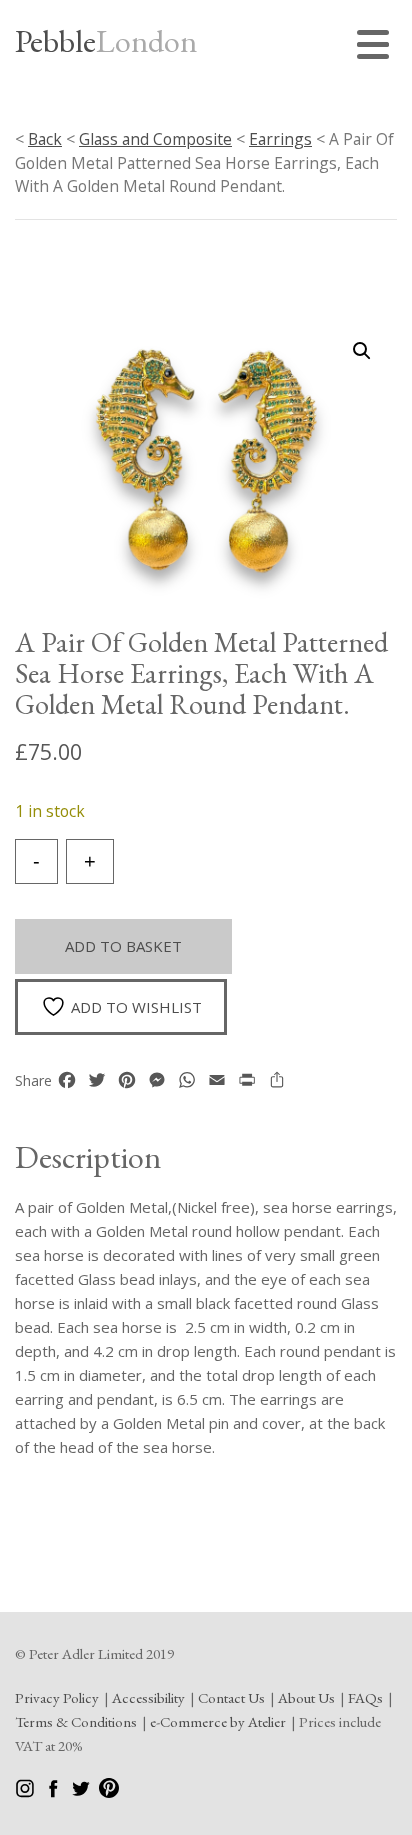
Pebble (106, 41)
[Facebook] (54, 1792)
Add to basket (123, 946)
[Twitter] (82, 1792)
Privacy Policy (57, 1697)
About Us (306, 1697)
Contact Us (231, 1697)
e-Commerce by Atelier (218, 1721)
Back (45, 139)
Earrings (280, 139)
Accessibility (148, 1697)
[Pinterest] (109, 1792)
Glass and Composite (155, 139)
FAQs (365, 1697)
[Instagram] (26, 1792)
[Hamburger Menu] (377, 47)
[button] (362, 351)
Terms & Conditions (76, 1721)
